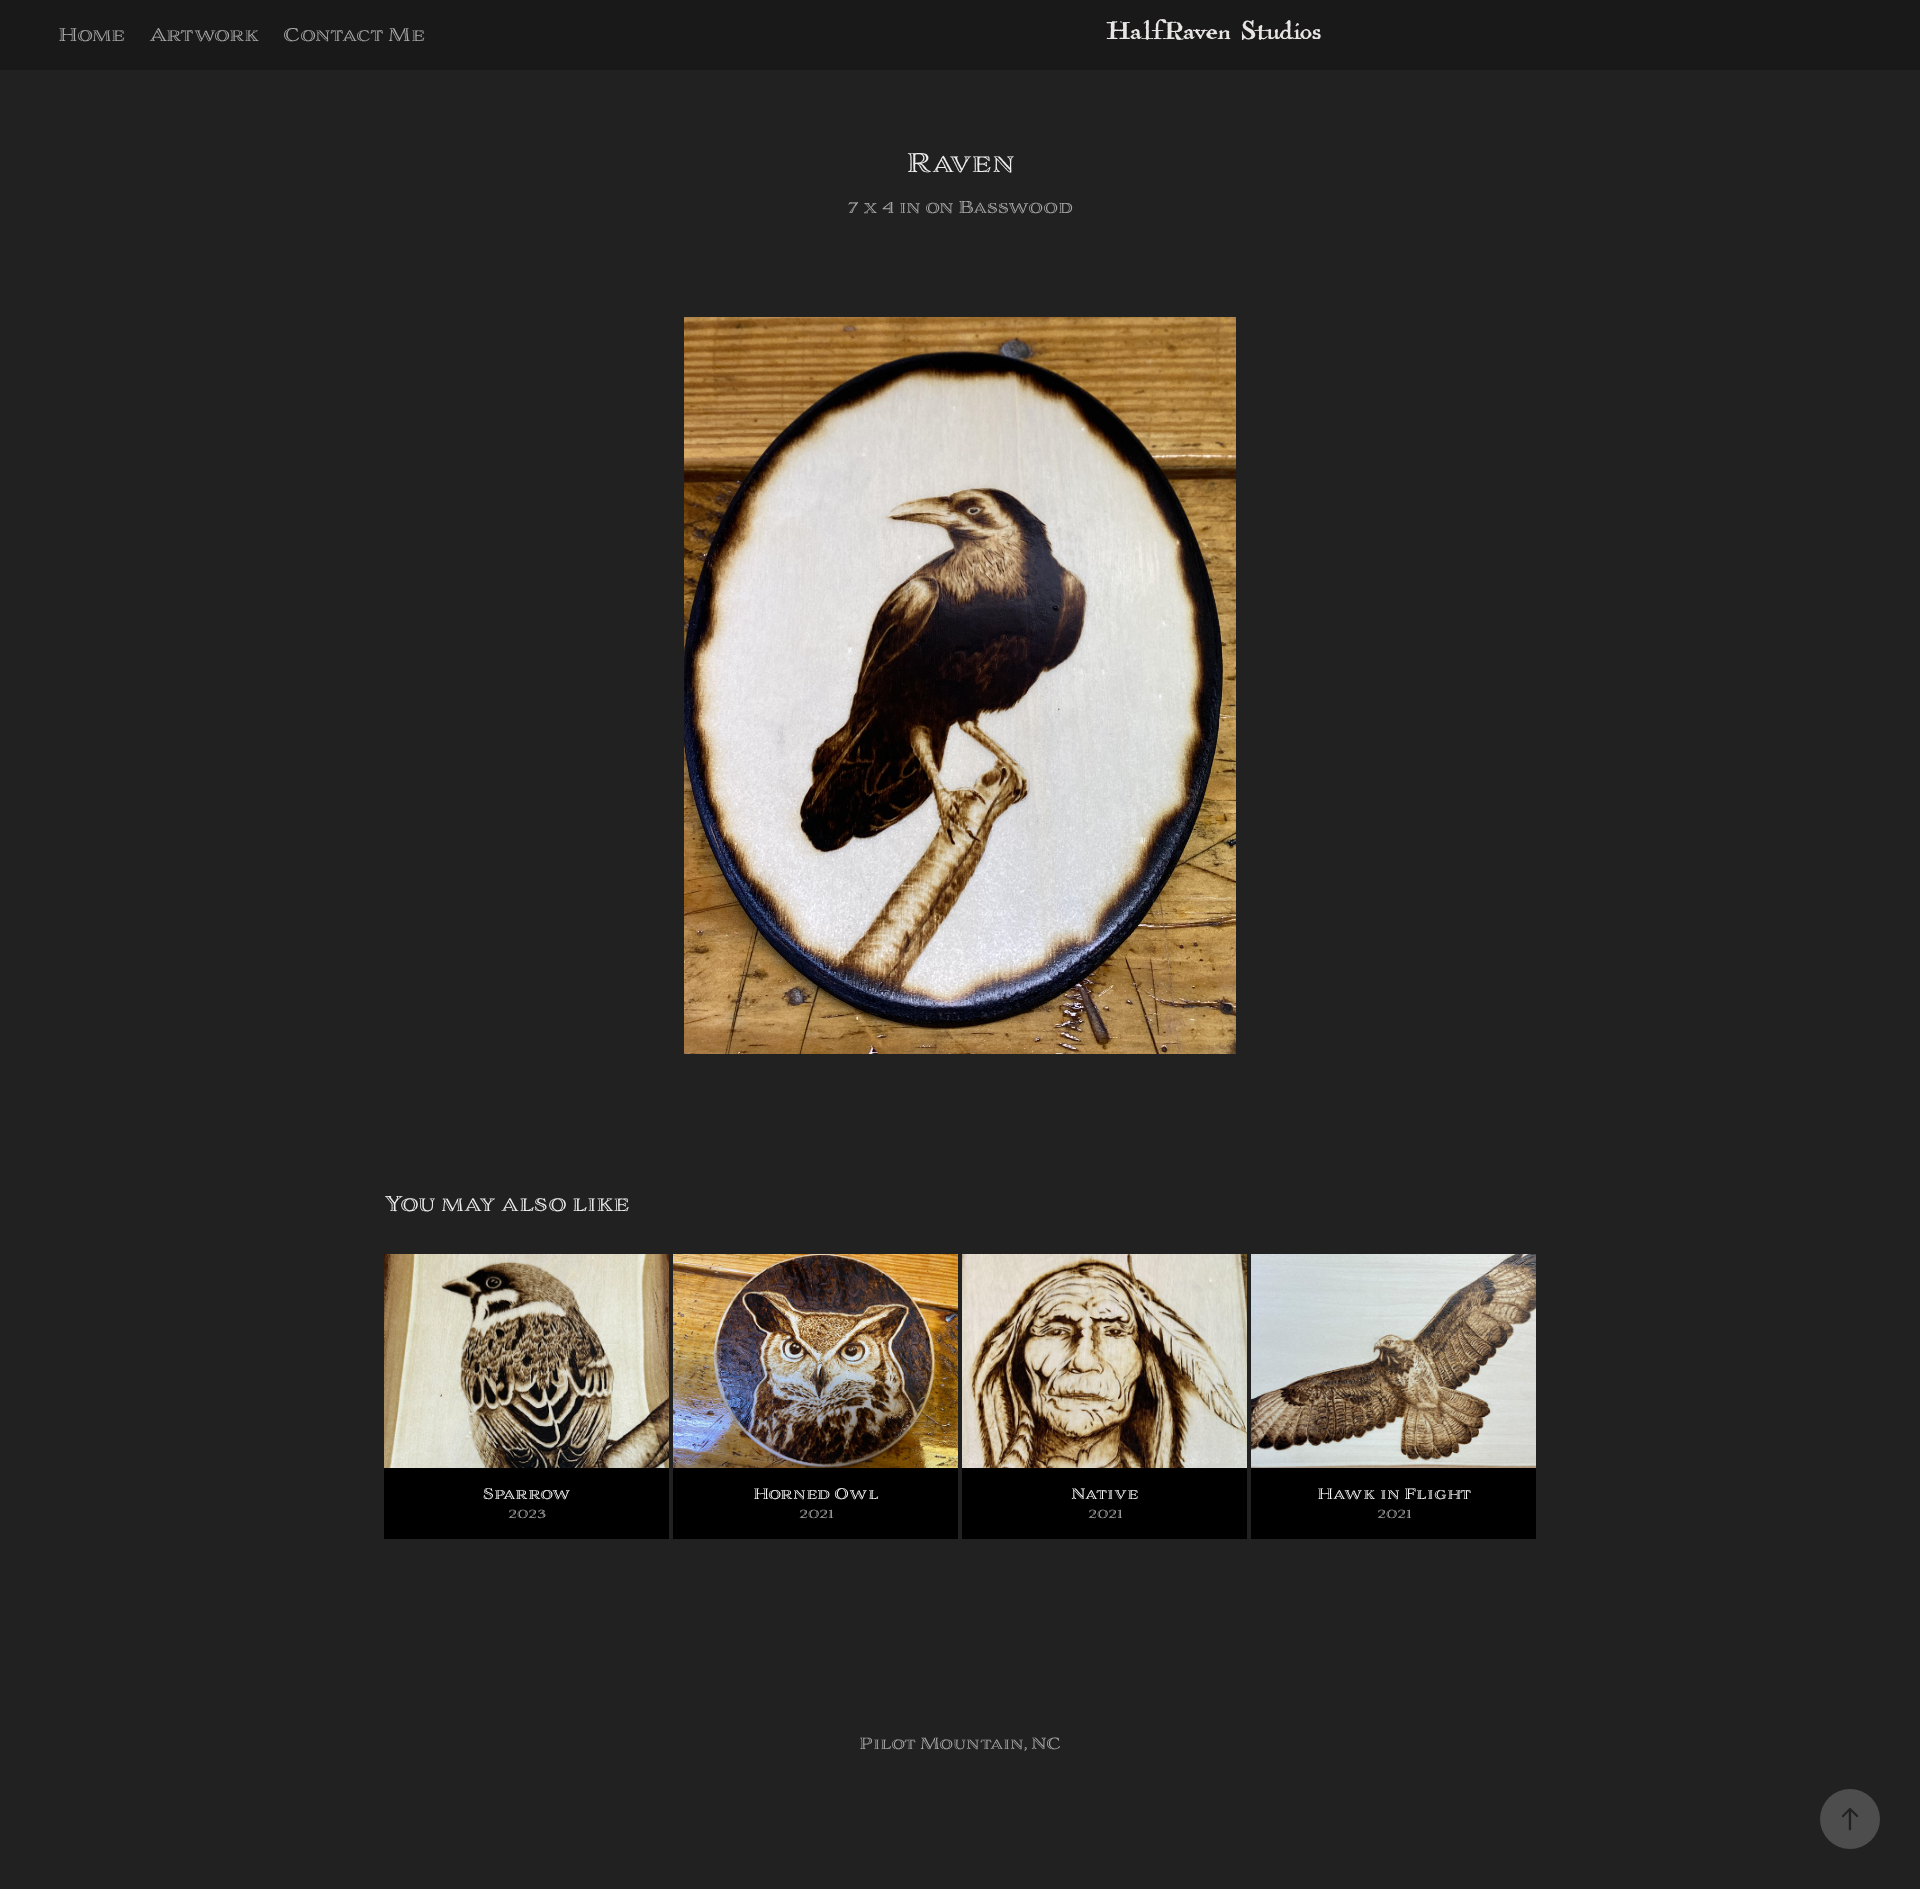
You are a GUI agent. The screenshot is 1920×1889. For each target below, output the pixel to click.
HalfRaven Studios (1214, 35)
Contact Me (354, 34)
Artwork (204, 34)
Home (91, 34)
